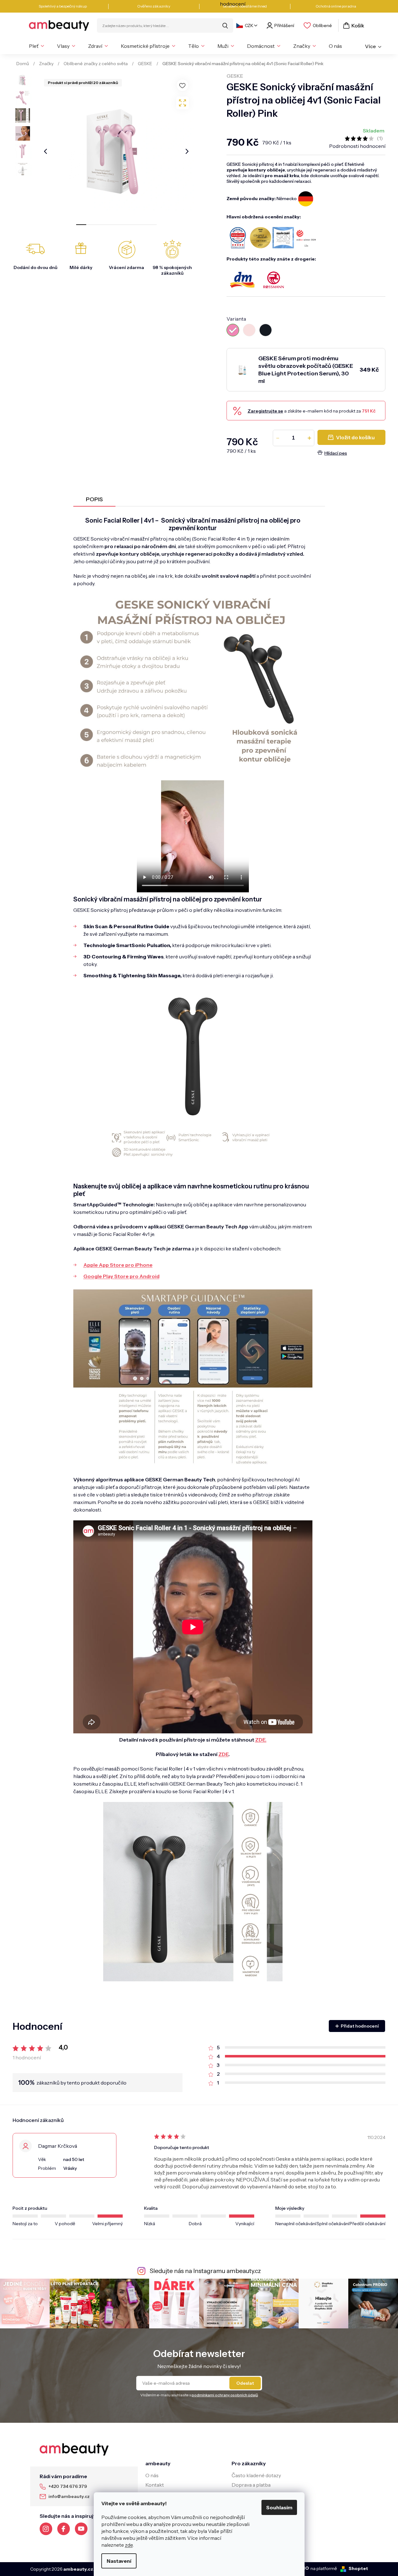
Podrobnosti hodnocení (357, 146)
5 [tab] (121, 225)
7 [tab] (142, 225)
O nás (152, 2475)
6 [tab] (132, 225)
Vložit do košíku (355, 437)
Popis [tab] (94, 499)
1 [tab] (81, 225)
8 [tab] (152, 225)
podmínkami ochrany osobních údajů (225, 2395)
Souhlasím (279, 2507)
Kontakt (155, 2485)
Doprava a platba (251, 2485)
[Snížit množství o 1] (278, 438)
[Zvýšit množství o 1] (309, 438)
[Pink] (233, 330)
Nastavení (119, 2561)
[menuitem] (36, 46)
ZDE (223, 1754)
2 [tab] (91, 225)
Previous (46, 151)
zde (129, 2545)
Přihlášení (284, 25)
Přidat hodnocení (360, 2026)
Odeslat (245, 2383)
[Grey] (266, 330)
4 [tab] (111, 225)
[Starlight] (249, 330)
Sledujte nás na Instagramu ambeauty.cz (205, 2271)
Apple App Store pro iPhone (118, 1265)
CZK (249, 25)
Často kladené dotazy (256, 2475)
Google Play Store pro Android (121, 1276)
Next (187, 151)
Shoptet (358, 2568)
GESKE (235, 76)
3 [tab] (101, 225)
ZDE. (261, 1740)
